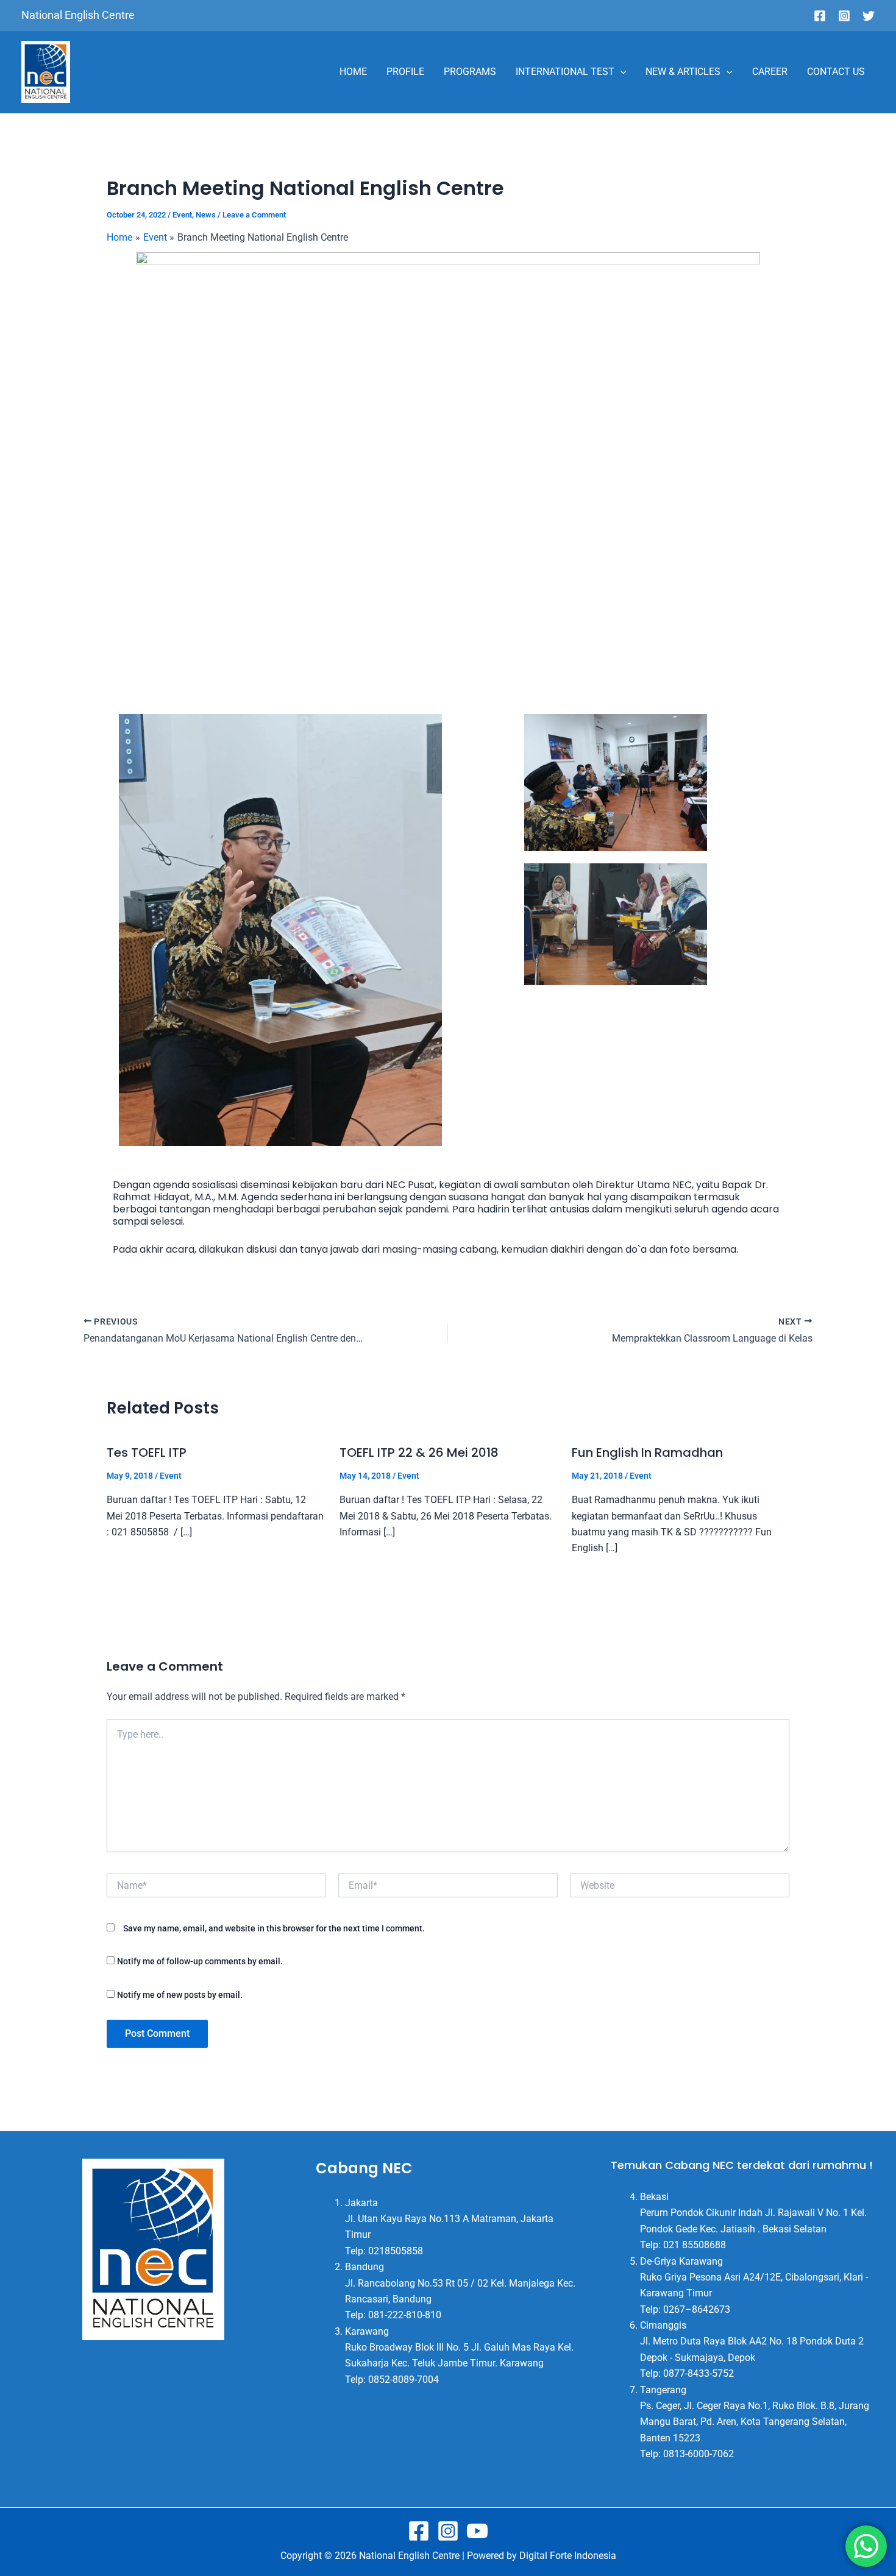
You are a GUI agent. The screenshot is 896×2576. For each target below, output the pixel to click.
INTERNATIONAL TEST (565, 72)
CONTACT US (836, 72)
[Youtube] (477, 2531)
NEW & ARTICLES (683, 72)
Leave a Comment (254, 215)
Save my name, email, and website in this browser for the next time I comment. (274, 1928)
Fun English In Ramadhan (647, 1453)
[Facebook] (820, 16)
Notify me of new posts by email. (180, 1995)
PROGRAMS (470, 72)
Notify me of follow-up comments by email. (200, 1961)
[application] (620, 72)
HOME (353, 72)
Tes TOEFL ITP (147, 1453)
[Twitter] (869, 16)
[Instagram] (844, 16)
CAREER (770, 72)
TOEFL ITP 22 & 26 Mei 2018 (419, 1453)
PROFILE (405, 72)
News (206, 215)
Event (182, 215)
